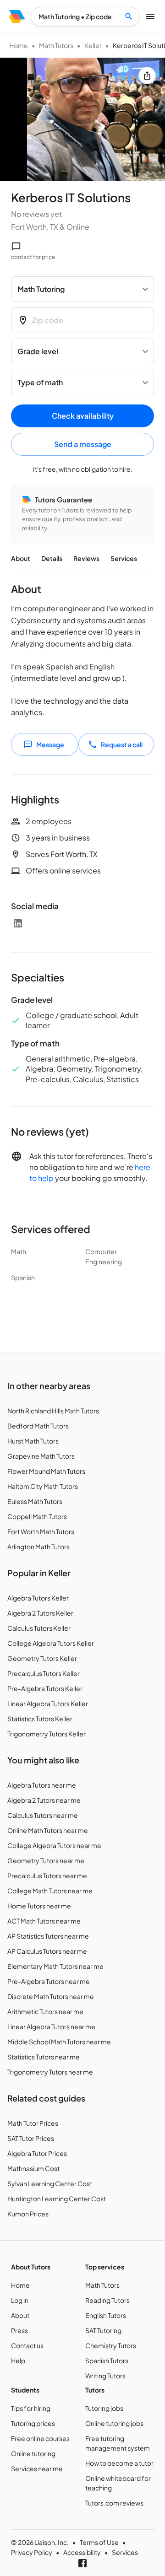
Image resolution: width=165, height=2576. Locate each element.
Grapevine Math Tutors (41, 1456)
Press (19, 2330)
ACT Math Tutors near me (44, 1921)
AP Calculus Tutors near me (47, 1951)
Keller (93, 45)
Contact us (27, 2345)
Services (124, 558)
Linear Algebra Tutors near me (51, 2026)
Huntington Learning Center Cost (57, 2199)
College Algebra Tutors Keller (51, 1643)
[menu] (17, 16)
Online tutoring (33, 2453)
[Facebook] (82, 2563)
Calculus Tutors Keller (39, 1628)
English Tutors (106, 2315)
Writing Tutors (105, 2376)
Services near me (37, 2468)
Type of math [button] (40, 382)
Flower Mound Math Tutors (46, 1471)
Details (52, 558)
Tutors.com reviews (114, 2503)
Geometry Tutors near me (46, 1860)
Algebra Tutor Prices (37, 2153)
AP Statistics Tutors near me (48, 1936)
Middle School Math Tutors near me (59, 2042)
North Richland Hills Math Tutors (53, 1411)
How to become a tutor (119, 2463)
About (21, 558)
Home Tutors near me (39, 1906)
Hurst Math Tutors (33, 1441)
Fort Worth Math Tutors (41, 1531)
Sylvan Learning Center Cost (50, 2183)
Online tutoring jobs (114, 2423)
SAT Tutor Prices (31, 2138)
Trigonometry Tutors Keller (47, 1734)
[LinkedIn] (18, 923)
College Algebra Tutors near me (54, 1845)
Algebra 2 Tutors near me (44, 1800)
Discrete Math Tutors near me (51, 1996)
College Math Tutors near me (50, 1891)
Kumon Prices (28, 2214)
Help (18, 2360)
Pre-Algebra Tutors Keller (45, 1688)
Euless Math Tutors (35, 1501)
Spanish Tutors (107, 2360)
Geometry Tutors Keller (42, 1658)
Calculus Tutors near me (43, 1815)
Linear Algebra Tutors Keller (48, 1703)
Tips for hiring (31, 2408)
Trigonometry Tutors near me (50, 2072)
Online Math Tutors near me (48, 1830)
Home (19, 45)
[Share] (147, 75)
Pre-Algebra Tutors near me (49, 1981)
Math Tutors (56, 45)
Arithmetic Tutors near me (45, 2011)
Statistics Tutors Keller (40, 1719)
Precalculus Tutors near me (47, 1875)
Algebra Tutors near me (42, 1785)
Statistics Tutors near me (44, 2057)
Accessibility (82, 2552)
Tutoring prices (33, 2423)
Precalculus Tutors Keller (44, 1673)
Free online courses (40, 2438)
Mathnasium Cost (33, 2168)
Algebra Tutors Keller (38, 1598)
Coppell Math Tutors (37, 1516)
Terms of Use (99, 2542)
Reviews (86, 558)
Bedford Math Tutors (38, 1426)
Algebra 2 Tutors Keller (40, 1613)
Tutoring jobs (104, 2408)
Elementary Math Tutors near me (55, 1966)
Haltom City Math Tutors (43, 1486)
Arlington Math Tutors (38, 1547)
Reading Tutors (107, 2300)
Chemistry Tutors (111, 2345)
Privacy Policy (32, 2552)
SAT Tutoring (103, 2330)
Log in (20, 2300)
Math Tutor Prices (33, 2123)
